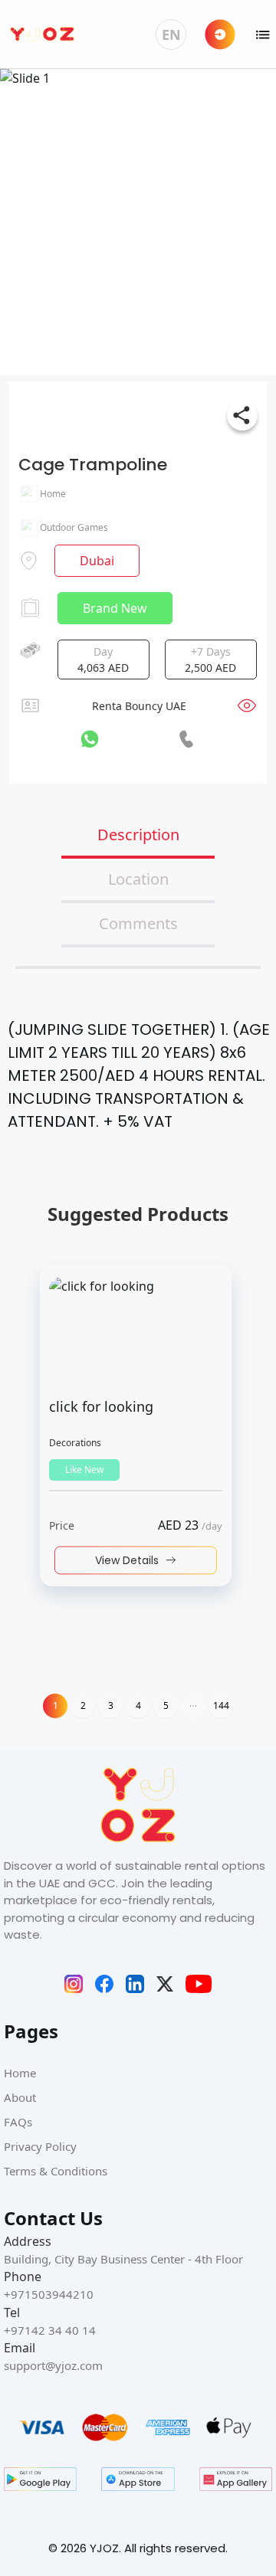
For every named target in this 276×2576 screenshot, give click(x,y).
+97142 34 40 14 (50, 2330)
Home (20, 2073)
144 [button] (221, 1705)
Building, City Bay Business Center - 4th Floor (123, 2259)
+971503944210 (49, 2294)
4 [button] (138, 1705)
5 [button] (166, 1705)
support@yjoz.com (53, 2365)
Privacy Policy (40, 2146)
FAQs (18, 2122)
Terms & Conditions (56, 2171)
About (20, 2097)
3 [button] (111, 1705)
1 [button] (56, 1705)
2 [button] (83, 1705)
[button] (193, 1706)
